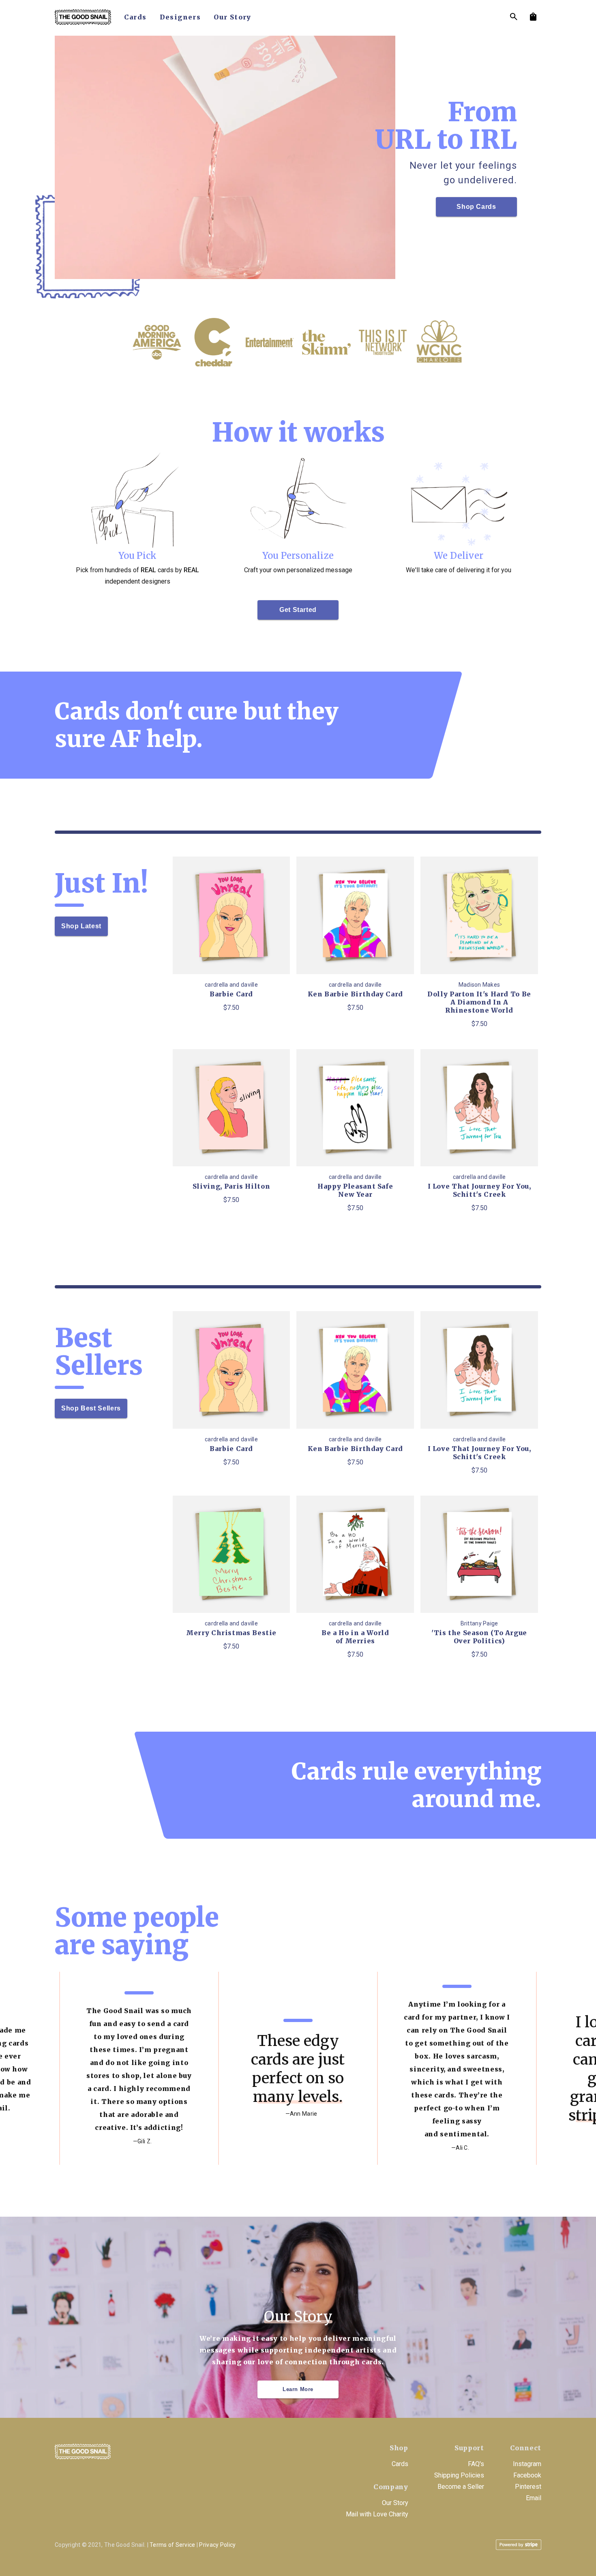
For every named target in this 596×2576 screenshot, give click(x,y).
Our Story (395, 2503)
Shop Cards (476, 207)
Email (534, 2498)
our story (233, 17)
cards (135, 17)
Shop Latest (81, 926)
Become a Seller (461, 2487)
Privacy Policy (217, 2545)
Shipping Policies (459, 2475)
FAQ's (476, 2464)
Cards (400, 2464)
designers (180, 17)
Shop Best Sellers (91, 1408)
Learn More (298, 2389)
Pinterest (528, 2487)
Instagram (527, 2464)
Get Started (298, 610)
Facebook (527, 2475)
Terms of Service (172, 2545)
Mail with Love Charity (377, 2514)
